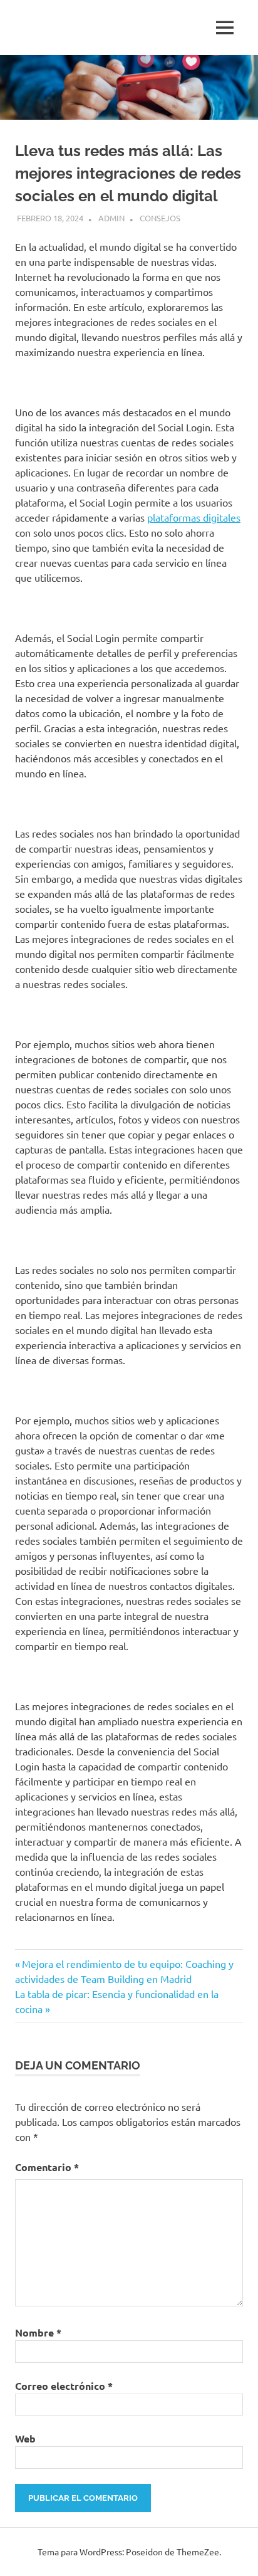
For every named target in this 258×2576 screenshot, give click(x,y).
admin (111, 218)
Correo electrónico (64, 2386)
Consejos (160, 218)
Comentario (47, 2167)
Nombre (38, 2332)
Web (25, 2438)
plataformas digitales (194, 517)
